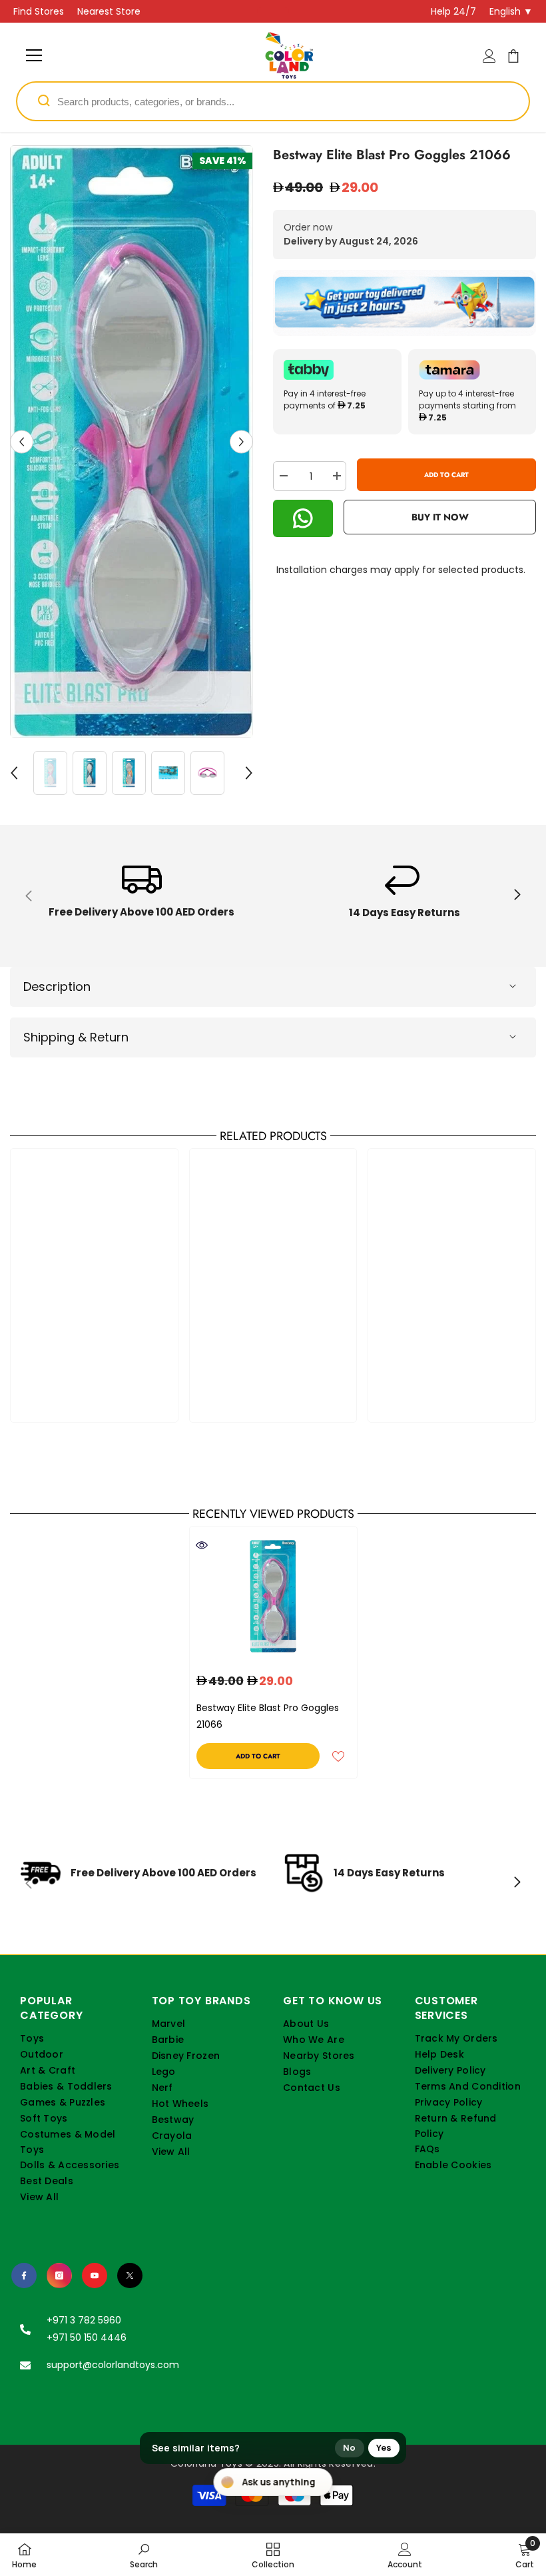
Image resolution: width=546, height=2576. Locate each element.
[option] (132, 441)
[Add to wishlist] (338, 1756)
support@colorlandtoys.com (113, 2365)
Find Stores (39, 11)
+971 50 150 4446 (87, 2337)
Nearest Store (109, 11)
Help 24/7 (453, 11)
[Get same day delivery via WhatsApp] (405, 303)
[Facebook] (24, 2275)
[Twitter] (130, 2275)
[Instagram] (59, 2275)
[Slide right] (517, 896)
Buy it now (440, 517)
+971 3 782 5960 (84, 2320)
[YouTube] (95, 2275)
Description (57, 986)
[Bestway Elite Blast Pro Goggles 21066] (273, 1596)
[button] (22, 441)
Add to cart (446, 475)
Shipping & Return (76, 1037)
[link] (141, 896)
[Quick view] (202, 1545)
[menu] (34, 55)
